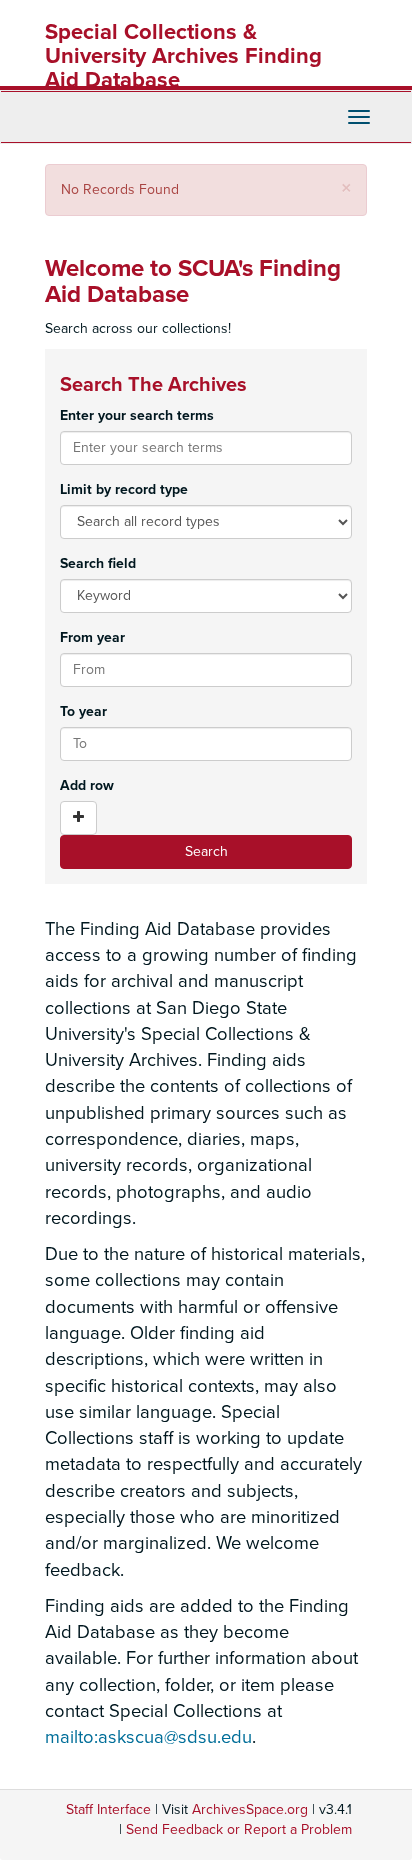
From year (92, 637)
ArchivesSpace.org (250, 1809)
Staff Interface (108, 1809)
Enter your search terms (137, 415)
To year (83, 711)
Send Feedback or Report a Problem (239, 1829)
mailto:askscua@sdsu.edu (148, 1737)
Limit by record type (124, 489)
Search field (98, 563)
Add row (87, 785)
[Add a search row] (78, 818)
